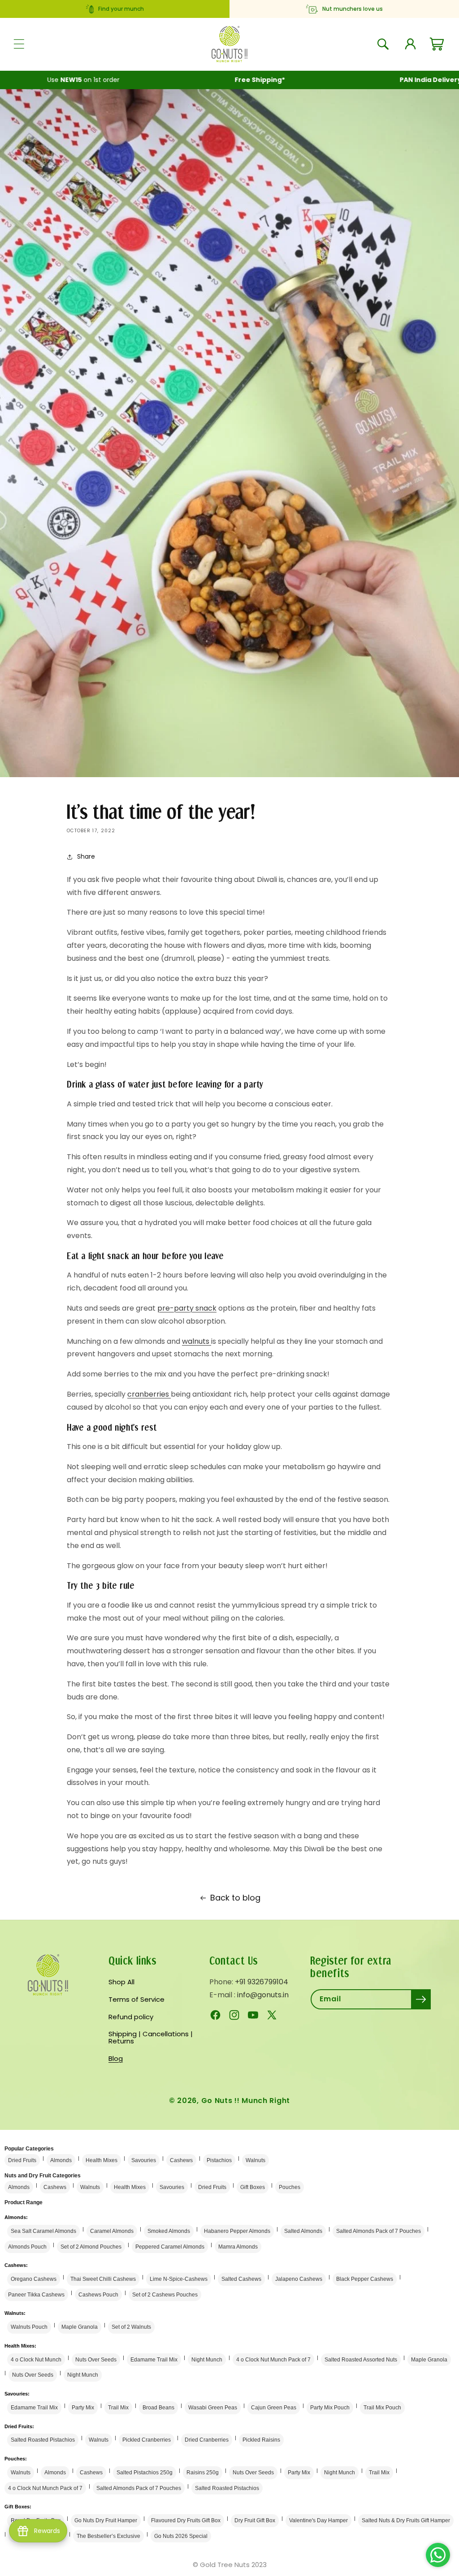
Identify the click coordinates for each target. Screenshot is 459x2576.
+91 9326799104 (262, 1982)
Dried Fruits (22, 2160)
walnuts (197, 1341)
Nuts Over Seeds (96, 2360)
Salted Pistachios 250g (145, 2473)
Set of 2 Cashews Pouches (165, 2295)
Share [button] (86, 856)
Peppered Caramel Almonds (170, 2247)
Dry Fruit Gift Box (255, 2520)
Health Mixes (102, 2160)
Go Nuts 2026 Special (181, 2536)
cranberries (149, 1394)
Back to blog (235, 1898)
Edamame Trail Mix (154, 2360)
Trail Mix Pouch (382, 2408)
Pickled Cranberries (147, 2440)
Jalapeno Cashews (299, 2279)
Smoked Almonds (169, 2231)
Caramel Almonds (112, 2231)
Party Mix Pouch (330, 2408)
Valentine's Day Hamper (318, 2520)
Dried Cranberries (207, 2440)
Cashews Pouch (98, 2295)
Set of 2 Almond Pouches (91, 2247)
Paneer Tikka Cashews (36, 2295)
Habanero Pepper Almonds (237, 2231)
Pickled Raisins (261, 2440)
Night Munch (207, 2360)
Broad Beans (158, 2408)
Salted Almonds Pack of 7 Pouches (379, 2231)
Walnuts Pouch (29, 2327)
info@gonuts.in (263, 1995)
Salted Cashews (241, 2279)
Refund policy (131, 2017)
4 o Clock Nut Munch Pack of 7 (273, 2360)
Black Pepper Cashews (365, 2279)
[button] (19, 44)
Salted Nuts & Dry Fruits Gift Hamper (406, 2520)
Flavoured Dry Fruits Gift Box (186, 2520)
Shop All (121, 1983)
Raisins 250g (203, 2473)
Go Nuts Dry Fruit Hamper (106, 2520)
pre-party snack (187, 1308)
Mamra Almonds (238, 2247)
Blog (116, 2058)
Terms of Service (136, 1999)
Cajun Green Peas (274, 2408)
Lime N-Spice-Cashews (179, 2279)
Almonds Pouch (27, 2247)
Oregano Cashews (34, 2279)
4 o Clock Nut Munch (36, 2360)
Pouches (290, 2187)
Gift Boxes (253, 2187)
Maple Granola (80, 2327)
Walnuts (255, 2160)
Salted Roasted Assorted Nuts (361, 2360)
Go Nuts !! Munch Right (246, 2101)
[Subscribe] (421, 1999)
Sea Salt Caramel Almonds (43, 2231)
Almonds (61, 2160)
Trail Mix (118, 2408)
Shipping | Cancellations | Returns (151, 2038)
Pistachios (219, 2160)
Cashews (181, 2160)
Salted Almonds (303, 2231)
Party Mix (83, 2408)
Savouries (144, 2160)
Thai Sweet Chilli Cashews (103, 2279)
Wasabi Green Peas (213, 2408)
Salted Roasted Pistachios (43, 2440)
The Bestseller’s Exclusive (108, 2536)
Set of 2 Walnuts (131, 2327)
